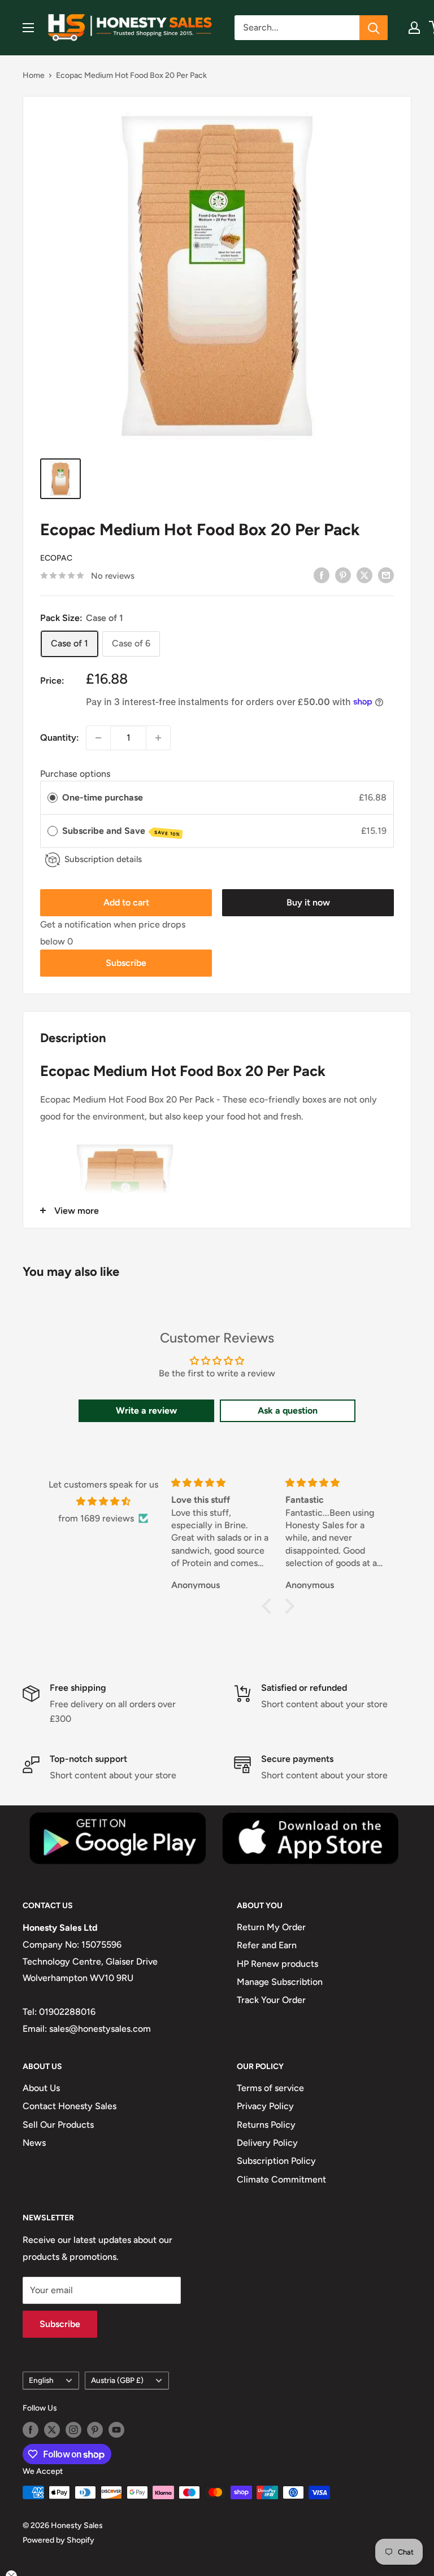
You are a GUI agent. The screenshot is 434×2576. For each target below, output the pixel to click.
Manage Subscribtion (280, 1982)
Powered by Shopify (58, 2540)
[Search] (374, 28)
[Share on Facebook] (322, 575)
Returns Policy (266, 2125)
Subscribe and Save (121, 831)
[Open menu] (28, 28)
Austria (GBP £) (117, 2380)
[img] (103, 1502)
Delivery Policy (267, 2143)
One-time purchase (103, 797)
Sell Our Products (58, 2125)
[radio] (53, 798)
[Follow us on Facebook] (31, 2430)
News (34, 2143)
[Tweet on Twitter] (364, 575)
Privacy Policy (265, 2106)
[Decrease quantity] (98, 738)
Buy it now (308, 902)
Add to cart (126, 902)
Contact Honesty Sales (70, 2106)
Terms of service (270, 2088)
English (41, 2380)
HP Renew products (277, 1964)
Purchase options (75, 774)
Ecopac (56, 558)
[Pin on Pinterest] (343, 575)
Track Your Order (271, 2000)
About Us (41, 2088)
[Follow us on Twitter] (52, 2430)
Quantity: (60, 738)
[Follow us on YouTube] (116, 2430)
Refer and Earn (267, 1945)
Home (34, 75)
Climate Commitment (281, 2179)
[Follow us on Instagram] (73, 2430)
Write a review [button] (146, 1411)
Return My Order (271, 1927)
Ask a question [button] (288, 1411)
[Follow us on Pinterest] (95, 2430)
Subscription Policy (276, 2161)
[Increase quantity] (158, 738)
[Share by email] (386, 575)
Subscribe (126, 963)
